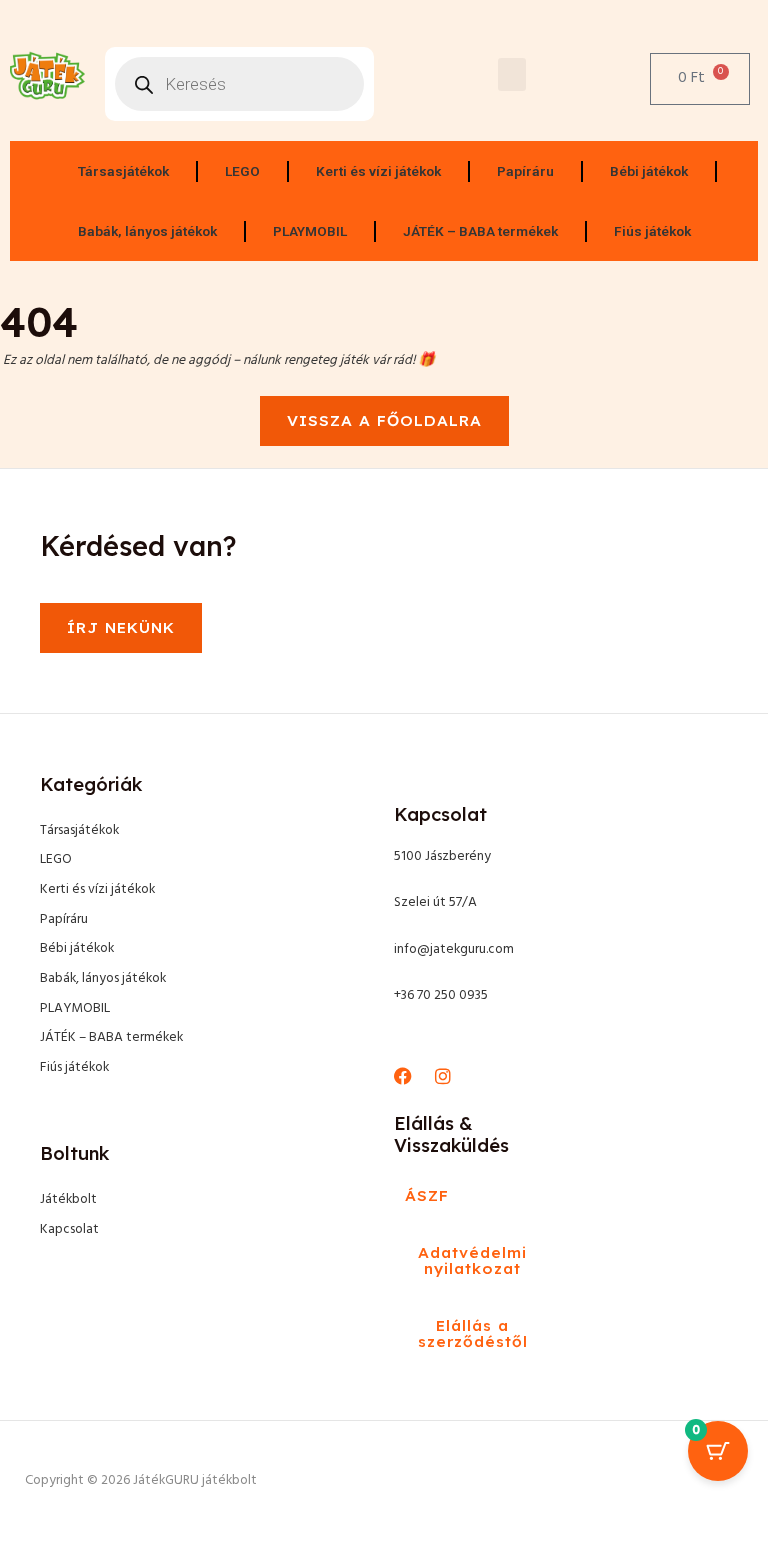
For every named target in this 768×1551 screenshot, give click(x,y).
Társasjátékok (123, 171)
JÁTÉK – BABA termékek (480, 231)
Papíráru (525, 171)
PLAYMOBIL (310, 231)
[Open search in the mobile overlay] (239, 84)
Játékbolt (68, 1199)
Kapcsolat (69, 1229)
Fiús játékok (652, 231)
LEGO (242, 171)
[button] (512, 74)
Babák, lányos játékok (147, 231)
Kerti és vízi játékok (378, 171)
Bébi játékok (649, 171)
